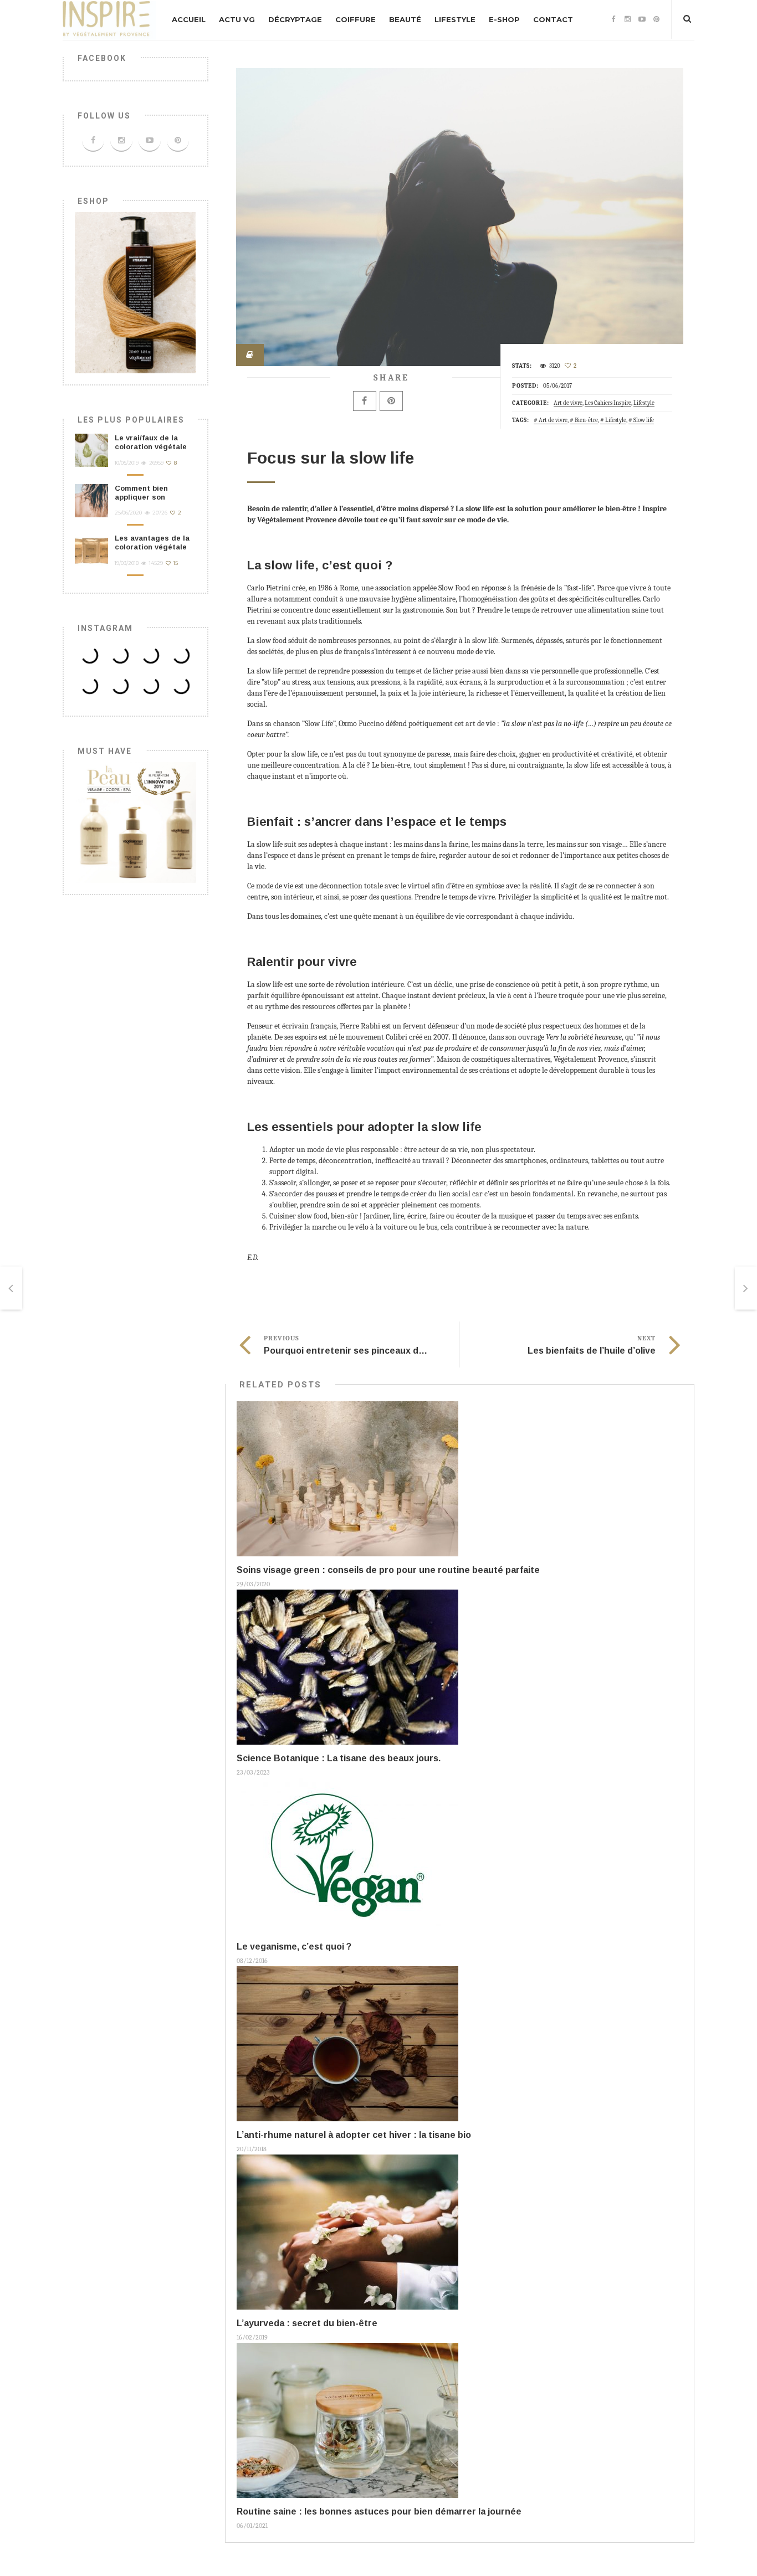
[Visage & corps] (135, 822)
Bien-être (586, 420)
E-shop (504, 19)
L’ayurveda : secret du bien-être (307, 2323)
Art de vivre (568, 403)
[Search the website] (687, 19)
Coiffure (356, 19)
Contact (553, 19)
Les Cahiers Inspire (608, 403)
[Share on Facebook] (365, 401)
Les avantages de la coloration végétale (152, 543)
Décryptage (295, 19)
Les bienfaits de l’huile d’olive (592, 1351)
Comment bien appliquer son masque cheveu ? (147, 497)
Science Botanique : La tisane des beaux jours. (339, 1758)
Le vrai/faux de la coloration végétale (151, 442)
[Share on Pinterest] (391, 401)
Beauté (405, 19)
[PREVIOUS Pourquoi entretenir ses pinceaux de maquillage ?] (11, 1288)
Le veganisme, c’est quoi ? (294, 1947)
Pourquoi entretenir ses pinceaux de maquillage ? (372, 1351)
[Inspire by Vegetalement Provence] (109, 20)
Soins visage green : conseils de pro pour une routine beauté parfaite (388, 1570)
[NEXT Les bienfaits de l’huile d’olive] (746, 1288)
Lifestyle (455, 19)
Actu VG (237, 19)
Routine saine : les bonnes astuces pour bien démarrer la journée (379, 2511)
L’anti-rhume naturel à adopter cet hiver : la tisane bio (354, 2135)
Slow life (644, 420)
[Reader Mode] (250, 355)
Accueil (189, 19)
